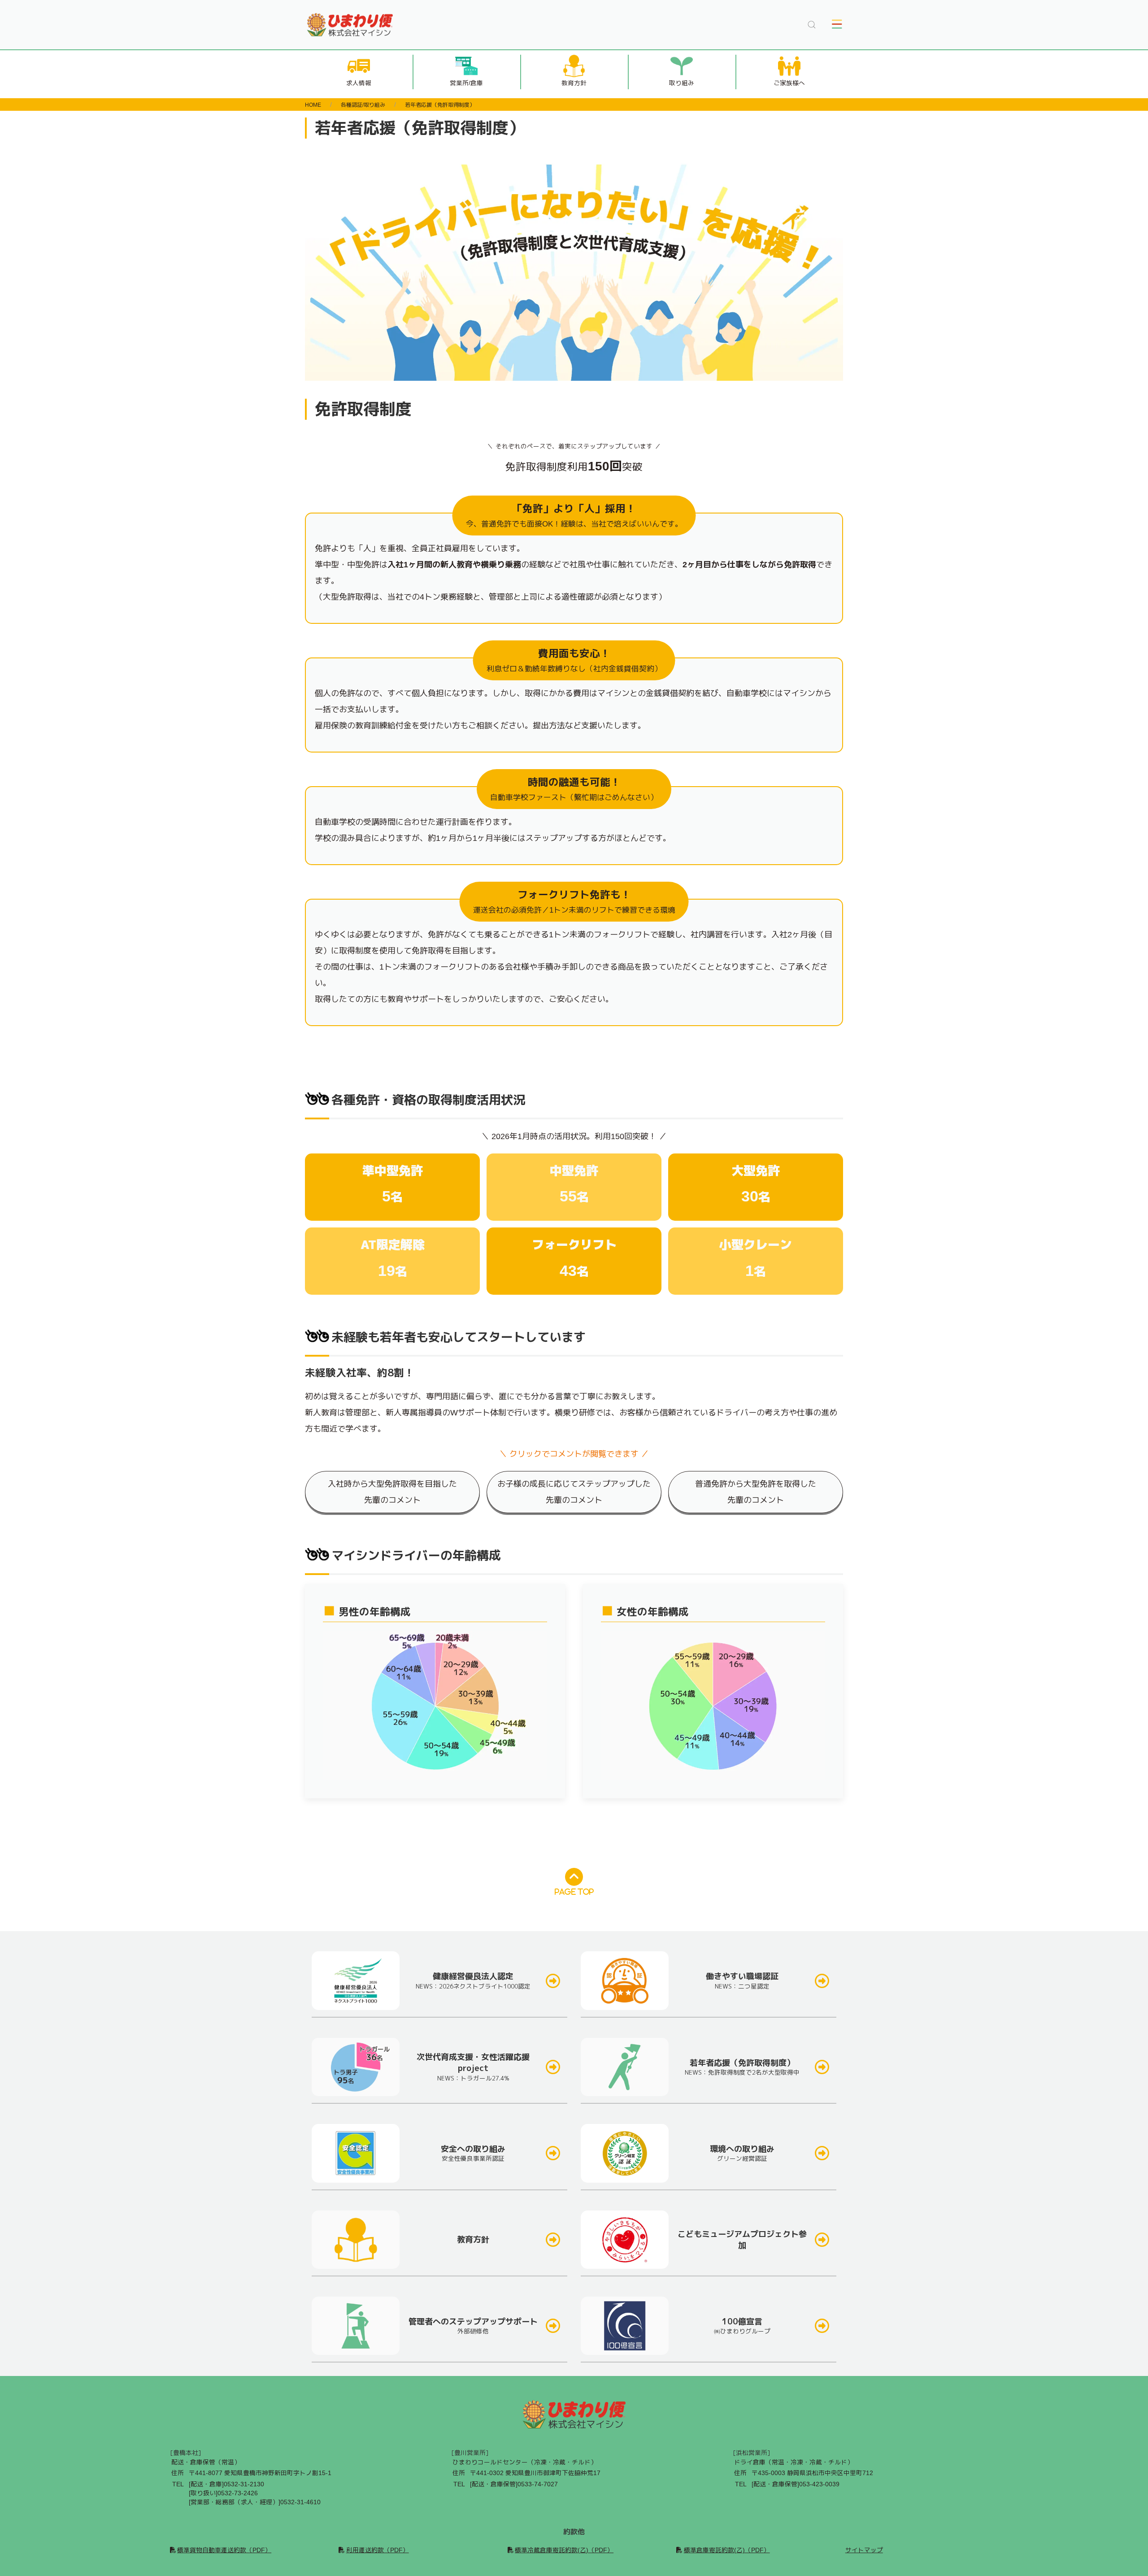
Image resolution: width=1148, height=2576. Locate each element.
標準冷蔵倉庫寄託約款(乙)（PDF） (564, 2550)
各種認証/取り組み (363, 105)
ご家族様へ (789, 83)
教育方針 (574, 83)
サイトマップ (864, 2550)
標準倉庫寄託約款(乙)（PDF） (727, 2550)
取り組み (682, 83)
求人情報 (359, 83)
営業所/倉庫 (466, 83)
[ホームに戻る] (350, 25)
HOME (313, 105)
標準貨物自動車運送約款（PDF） (224, 2550)
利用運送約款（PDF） (377, 2550)
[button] (812, 25)
